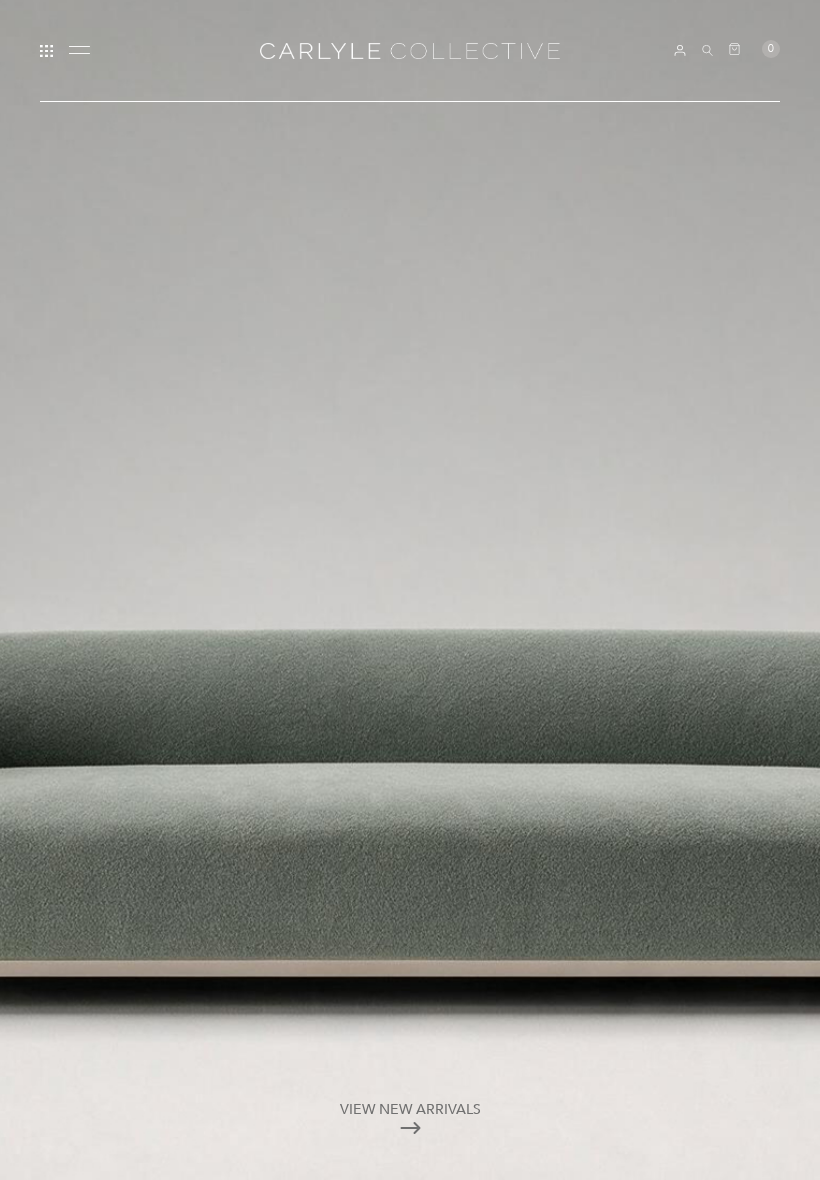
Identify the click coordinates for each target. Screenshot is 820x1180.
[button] (754, 49)
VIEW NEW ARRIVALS (410, 1109)
